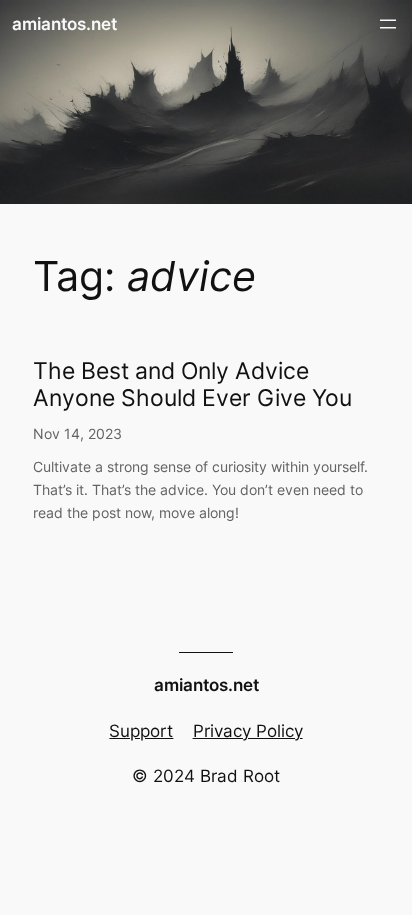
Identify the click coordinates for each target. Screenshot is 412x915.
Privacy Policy (248, 731)
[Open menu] (388, 24)
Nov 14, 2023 (77, 433)
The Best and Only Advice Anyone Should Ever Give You (192, 385)
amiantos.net (64, 24)
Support (141, 731)
